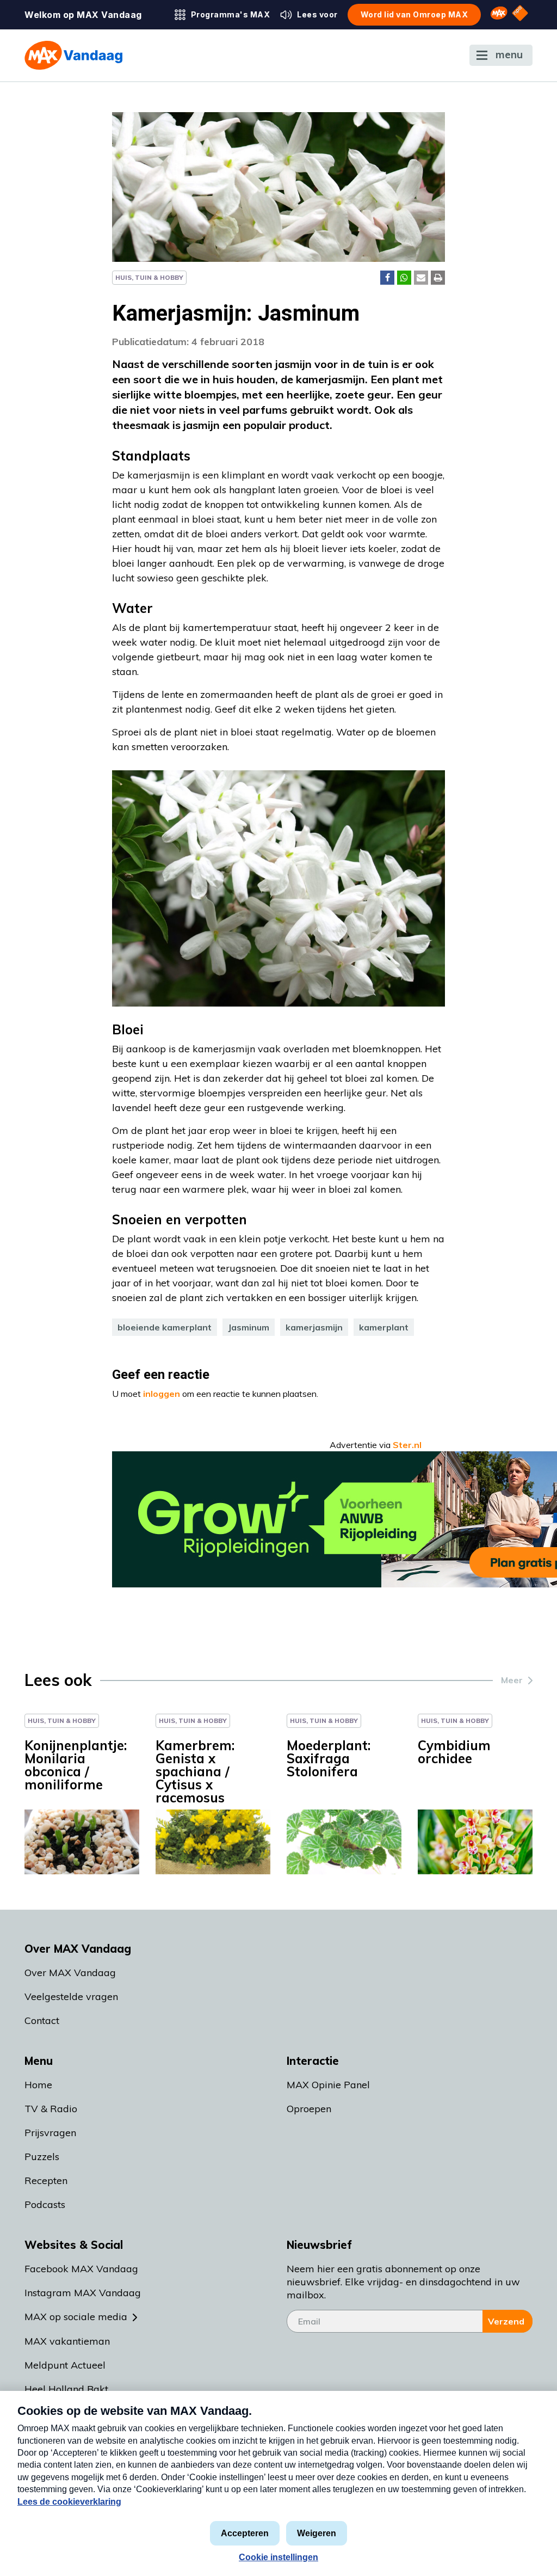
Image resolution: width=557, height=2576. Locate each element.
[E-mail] (421, 278)
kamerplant (384, 1327)
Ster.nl (407, 1445)
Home (38, 2085)
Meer (512, 1680)
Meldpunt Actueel (65, 2365)
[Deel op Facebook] (387, 278)
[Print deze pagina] (438, 278)
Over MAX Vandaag (70, 1973)
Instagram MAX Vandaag (83, 2293)
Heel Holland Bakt (66, 2389)
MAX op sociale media (76, 2317)
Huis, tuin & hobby (149, 277)
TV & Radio (51, 2109)
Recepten (46, 2181)
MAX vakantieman (67, 2341)
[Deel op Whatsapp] (404, 278)
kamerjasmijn (314, 1327)
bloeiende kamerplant (165, 1327)
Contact (42, 2020)
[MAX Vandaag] (73, 55)
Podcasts (45, 2204)
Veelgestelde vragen (71, 1997)
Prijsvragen (50, 2133)
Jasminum (249, 1327)
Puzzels (42, 2157)
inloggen (162, 1394)
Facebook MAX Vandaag (81, 2269)
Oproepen (309, 2109)
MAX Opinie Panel (328, 2085)
